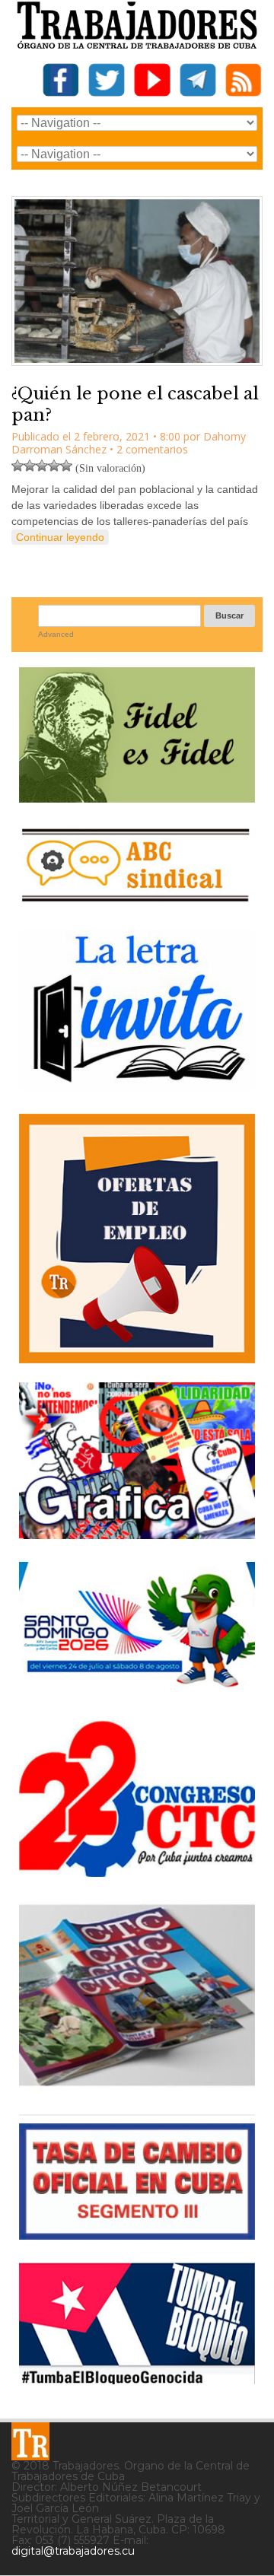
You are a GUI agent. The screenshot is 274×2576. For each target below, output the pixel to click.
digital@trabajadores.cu (73, 2551)
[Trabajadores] (30, 2441)
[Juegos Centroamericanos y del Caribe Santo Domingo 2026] (137, 1692)
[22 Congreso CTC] (137, 1871)
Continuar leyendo (60, 537)
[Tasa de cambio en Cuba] (137, 2234)
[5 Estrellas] (66, 466)
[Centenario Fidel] (137, 797)
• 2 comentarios (149, 449)
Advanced (56, 634)
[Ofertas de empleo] (137, 1238)
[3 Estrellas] (42, 466)
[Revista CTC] (137, 2086)
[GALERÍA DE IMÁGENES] (137, 1533)
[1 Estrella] (18, 466)
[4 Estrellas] (54, 466)
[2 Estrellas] (30, 466)
